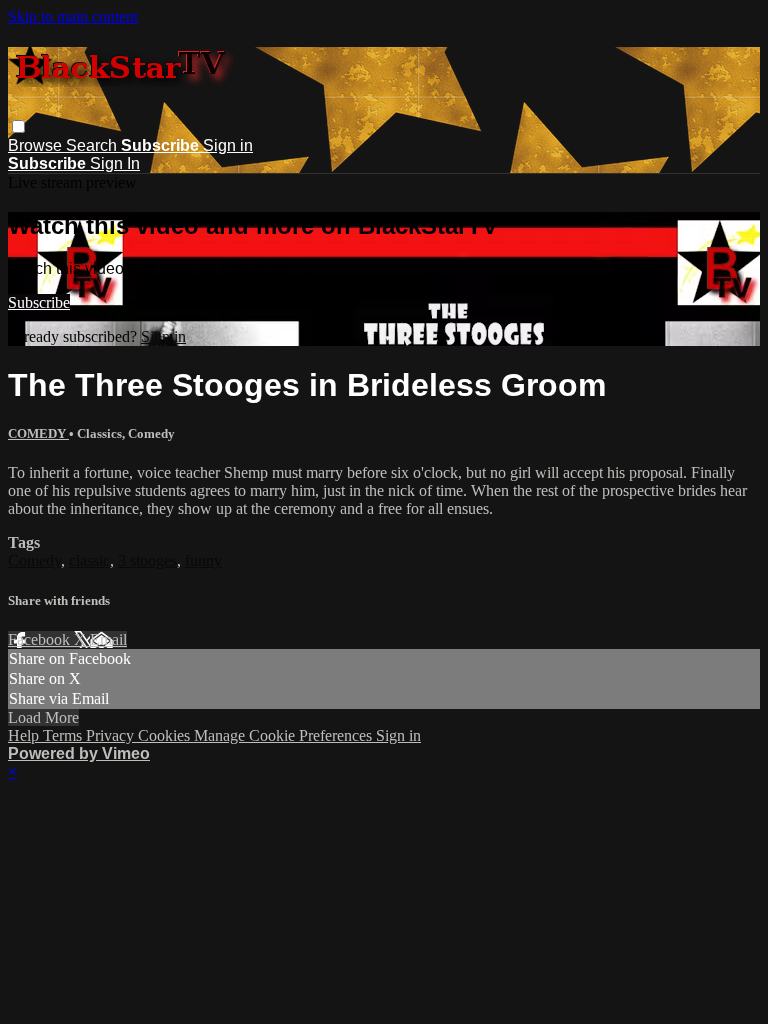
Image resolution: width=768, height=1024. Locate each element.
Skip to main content (73, 16)
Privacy (112, 735)
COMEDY (38, 433)
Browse (37, 145)
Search (93, 145)
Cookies (166, 735)
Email (108, 639)
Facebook (41, 639)
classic (89, 560)
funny (203, 560)
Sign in (228, 145)
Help (25, 735)
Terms (64, 735)
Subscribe (39, 302)
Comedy (34, 560)
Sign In (115, 163)
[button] (18, 126)
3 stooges (147, 560)
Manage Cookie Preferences (285, 735)
